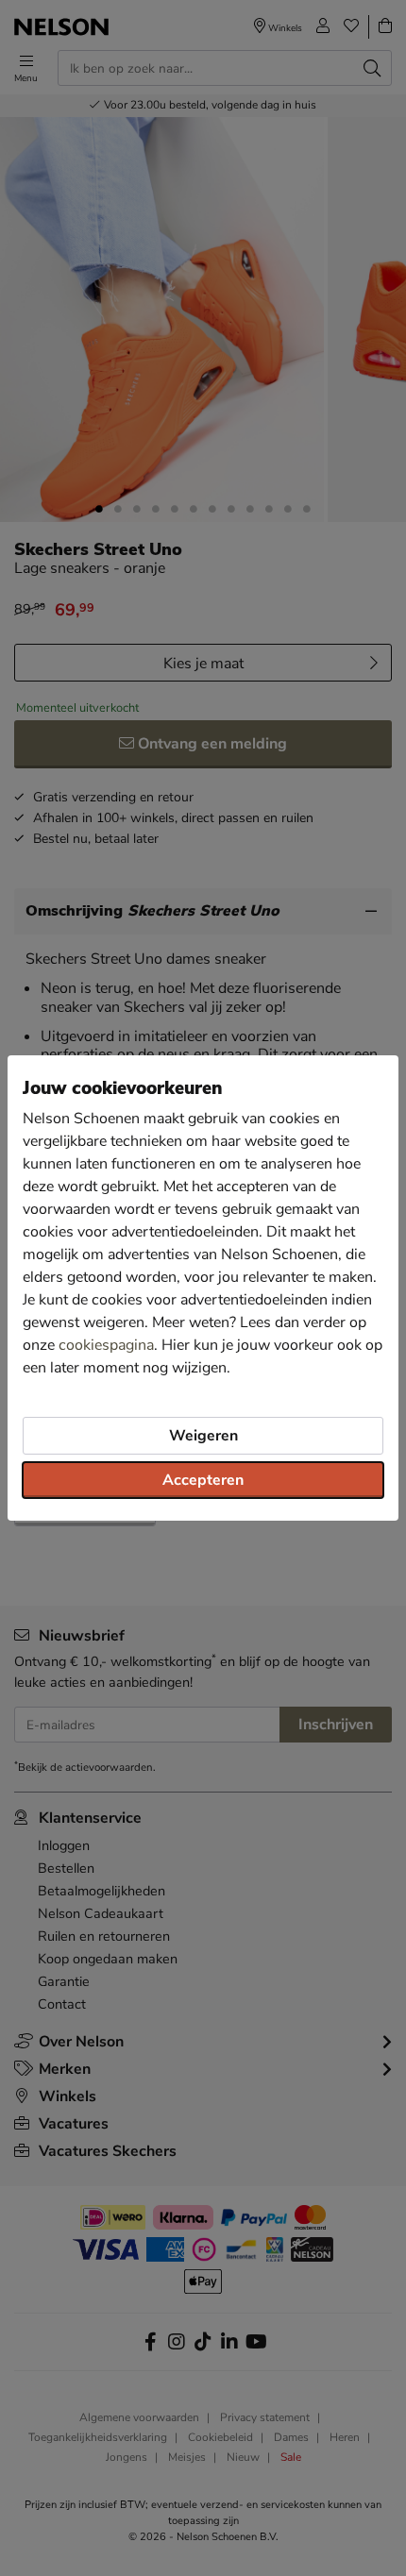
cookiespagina (106, 1345)
